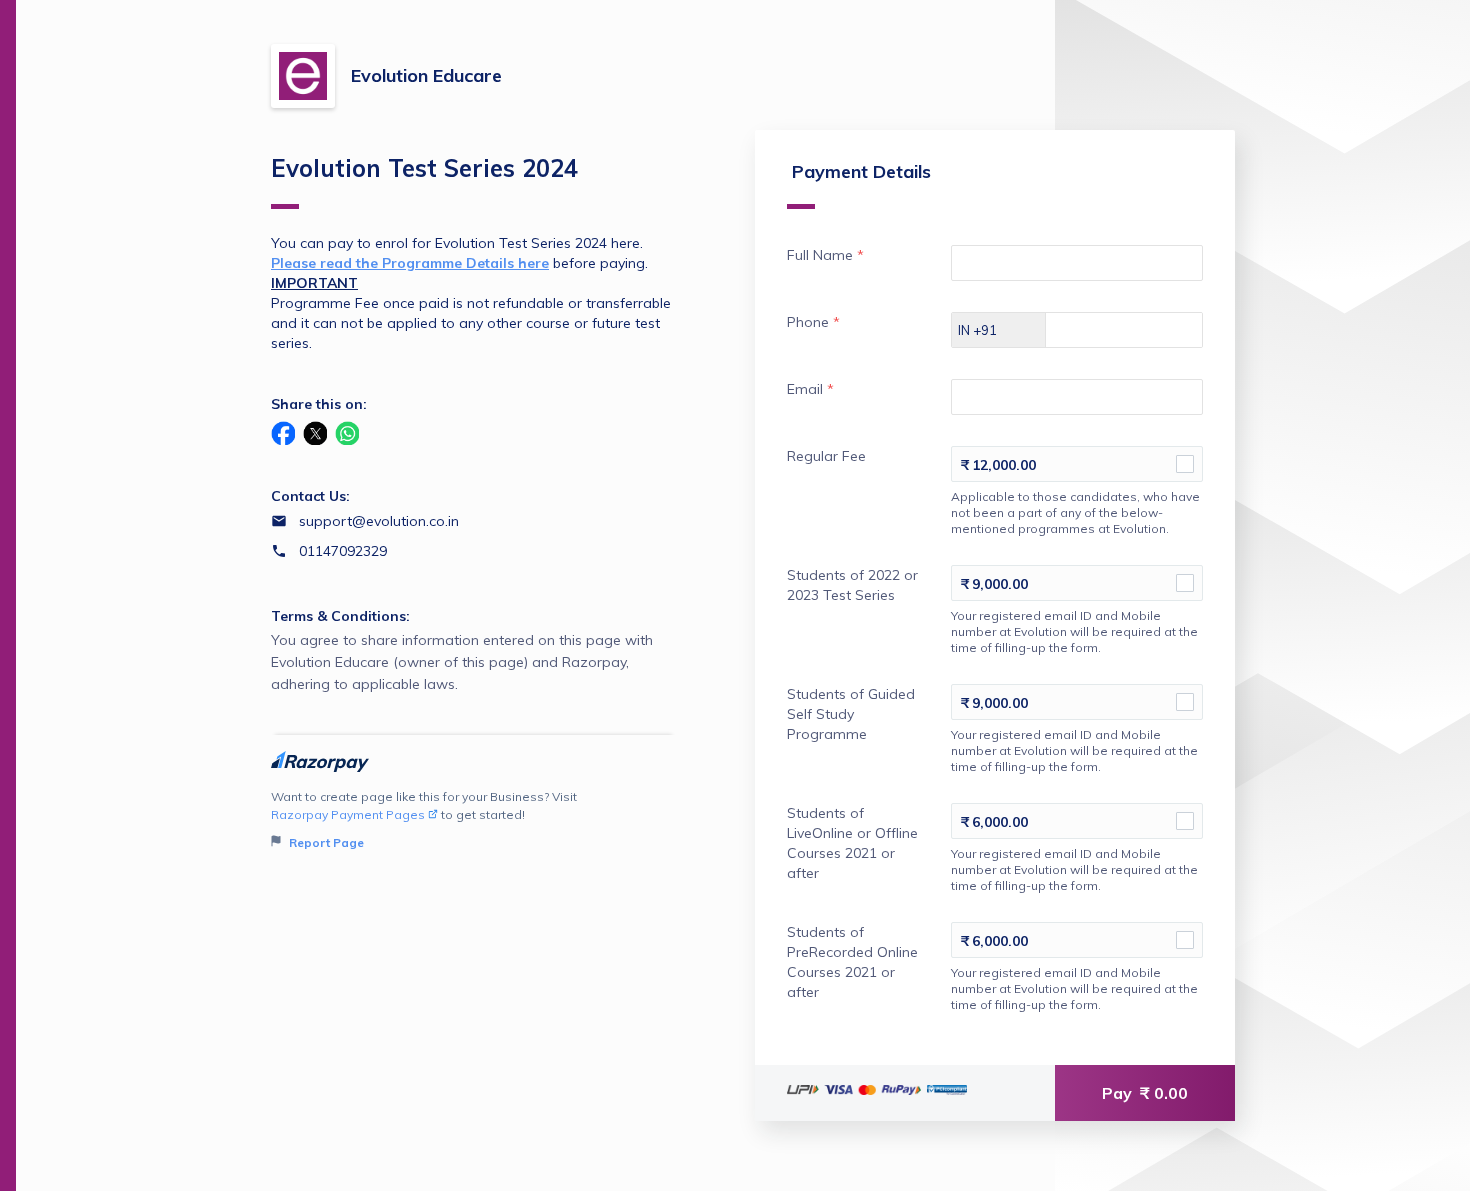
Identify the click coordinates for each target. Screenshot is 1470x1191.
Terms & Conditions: (340, 616)
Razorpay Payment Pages (348, 814)
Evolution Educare (426, 75)
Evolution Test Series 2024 (424, 168)
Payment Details (861, 171)
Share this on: (319, 404)
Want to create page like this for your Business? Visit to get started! (424, 819)
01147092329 (343, 551)
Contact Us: (310, 496)
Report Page (325, 842)
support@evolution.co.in (379, 521)
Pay (1145, 1093)
